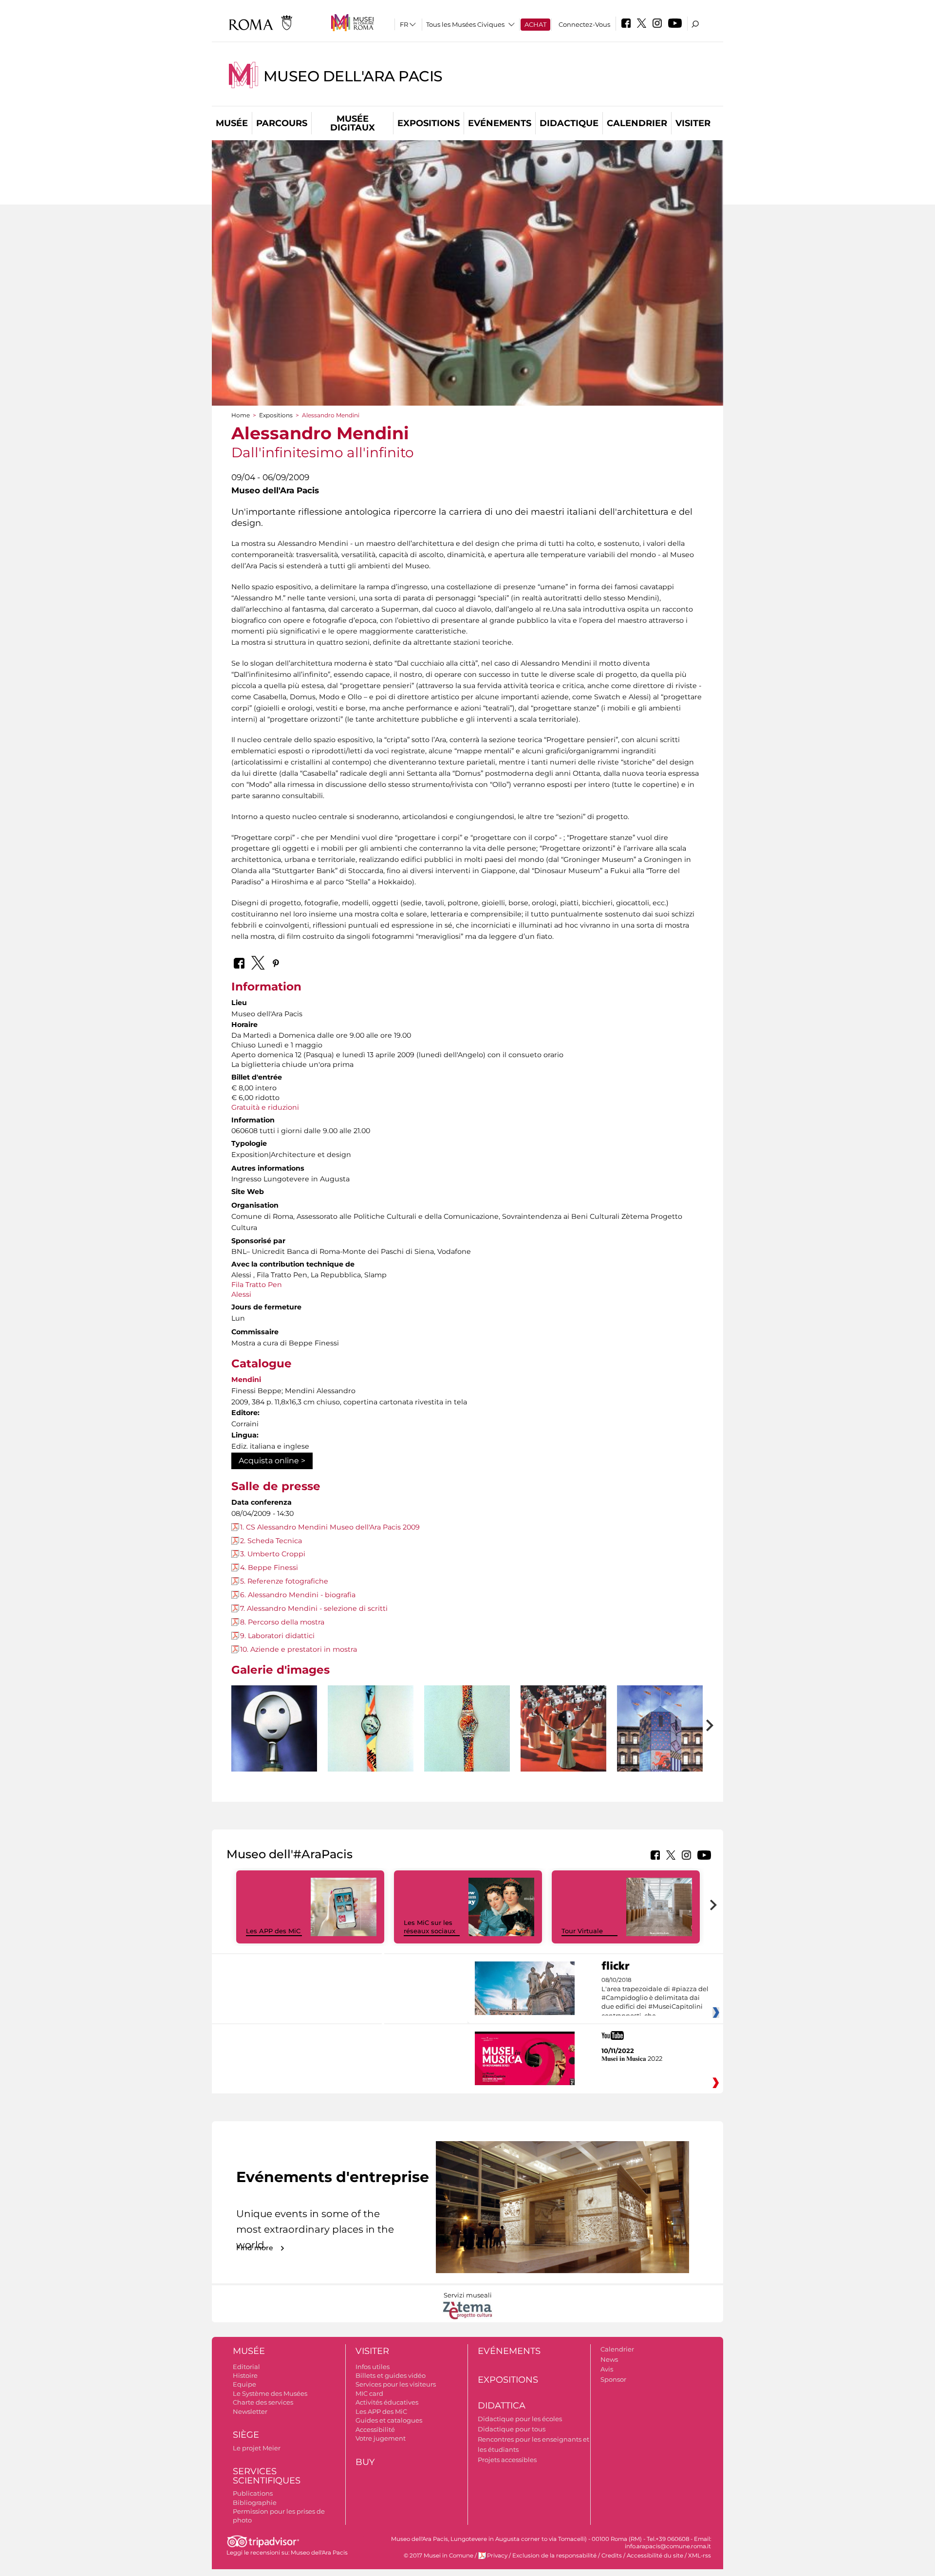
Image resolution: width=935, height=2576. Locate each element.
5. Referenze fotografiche (284, 1581)
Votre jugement (381, 2438)
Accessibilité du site (655, 2556)
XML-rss (700, 2556)
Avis (607, 2369)
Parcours (282, 123)
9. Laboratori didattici (277, 1636)
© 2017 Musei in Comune (439, 2556)
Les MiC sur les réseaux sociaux (430, 1927)
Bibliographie (255, 2502)
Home (241, 415)
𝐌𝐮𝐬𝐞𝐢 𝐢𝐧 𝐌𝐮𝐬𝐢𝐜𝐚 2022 (632, 2058)
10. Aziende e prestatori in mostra (299, 1649)
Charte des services (263, 2402)
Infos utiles (373, 2367)
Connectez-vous (584, 24)
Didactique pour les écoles (520, 2419)
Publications (253, 2493)
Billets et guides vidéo (391, 2375)
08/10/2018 (655, 1998)
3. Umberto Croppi (273, 1554)
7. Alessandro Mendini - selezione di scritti (314, 1608)
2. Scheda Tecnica (271, 1541)
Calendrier (637, 123)
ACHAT (535, 24)
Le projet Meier (257, 2448)
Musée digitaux (353, 123)
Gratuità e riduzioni (265, 1107)
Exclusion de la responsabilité (554, 2556)
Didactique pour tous (512, 2429)
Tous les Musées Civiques (465, 24)
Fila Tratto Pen (257, 1285)
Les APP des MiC (273, 1931)
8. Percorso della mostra (282, 1622)
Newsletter (250, 2411)
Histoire (245, 2375)
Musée (232, 123)
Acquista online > (272, 1461)
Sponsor (613, 2379)
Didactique (569, 123)
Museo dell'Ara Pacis (353, 76)
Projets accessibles (507, 2460)
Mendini (246, 1380)
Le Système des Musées (270, 2393)
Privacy (497, 2556)
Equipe (244, 2384)
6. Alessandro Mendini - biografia (298, 1595)
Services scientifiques (267, 2476)
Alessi (241, 1294)
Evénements (500, 123)
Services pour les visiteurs (396, 2384)
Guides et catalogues (389, 2420)
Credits (612, 2556)
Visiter (693, 123)
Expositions (429, 123)
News (609, 2359)
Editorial (246, 2367)
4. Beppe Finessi (269, 1568)
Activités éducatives (387, 2402)
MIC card (369, 2393)
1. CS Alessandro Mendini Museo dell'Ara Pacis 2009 (330, 1527)
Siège (246, 2435)
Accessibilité (375, 2429)
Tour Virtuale (582, 1931)
